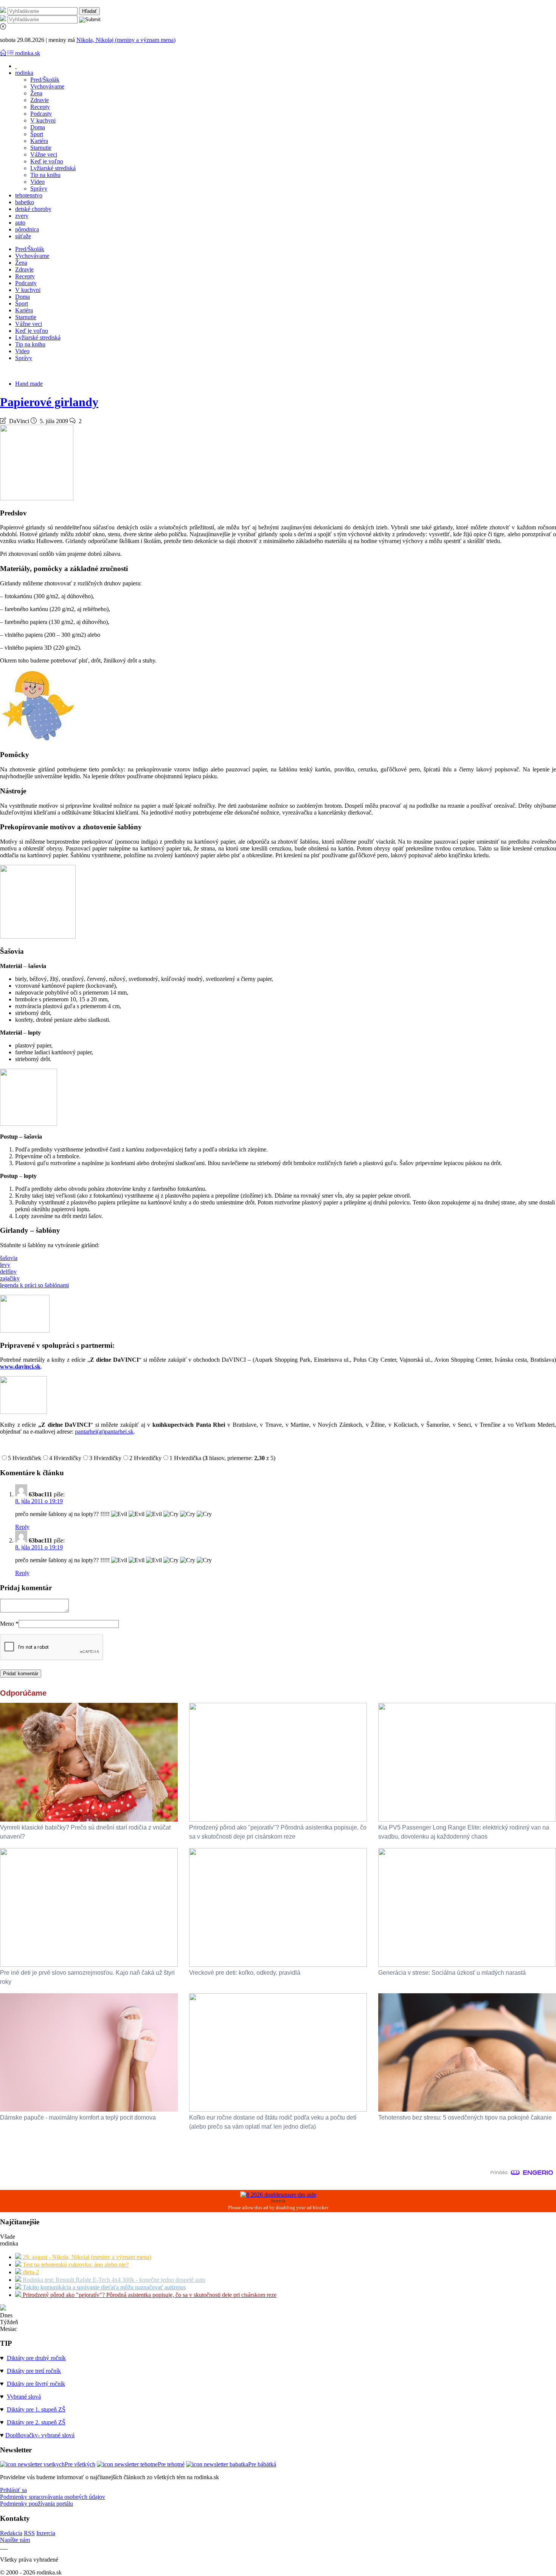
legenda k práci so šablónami (34, 1285)
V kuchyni (43, 120)
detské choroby (33, 209)
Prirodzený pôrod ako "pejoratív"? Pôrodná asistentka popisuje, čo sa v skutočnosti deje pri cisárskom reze (149, 2295)
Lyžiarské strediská (53, 168)
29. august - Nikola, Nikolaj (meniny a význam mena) (86, 2257)
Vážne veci (44, 154)
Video (37, 182)
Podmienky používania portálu (36, 2504)
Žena (36, 93)
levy (5, 1265)
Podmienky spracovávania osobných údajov (53, 2497)
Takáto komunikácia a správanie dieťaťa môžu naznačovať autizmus (103, 2287)
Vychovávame (47, 86)
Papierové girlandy (49, 402)
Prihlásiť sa (13, 2490)
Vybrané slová (24, 2397)
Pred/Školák (45, 80)
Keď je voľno (47, 161)
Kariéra (39, 141)
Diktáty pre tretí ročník (34, 2371)
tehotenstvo (29, 195)
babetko (25, 202)
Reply (22, 1527)
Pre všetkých (80, 2464)
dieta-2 (30, 2272)
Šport (37, 134)
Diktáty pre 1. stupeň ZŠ (36, 2409)
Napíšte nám (15, 2540)
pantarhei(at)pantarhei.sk (104, 1432)
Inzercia (46, 2533)
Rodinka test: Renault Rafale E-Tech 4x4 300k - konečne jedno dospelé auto (113, 2280)
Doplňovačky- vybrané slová (40, 2435)
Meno (9, 1624)
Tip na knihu (45, 175)
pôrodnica (27, 229)
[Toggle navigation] (4, 53)
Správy (39, 189)
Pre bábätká (262, 2464)
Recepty (40, 107)
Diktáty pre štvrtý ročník (36, 2384)
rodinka (24, 73)
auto (20, 223)
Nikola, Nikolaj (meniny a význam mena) (126, 40)
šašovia (9, 1258)
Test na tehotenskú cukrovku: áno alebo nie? (75, 2265)
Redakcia (11, 2533)
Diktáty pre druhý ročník (36, 2358)
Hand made (29, 384)
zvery (22, 216)
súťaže (23, 236)
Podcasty (41, 114)
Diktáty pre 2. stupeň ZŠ (36, 2422)
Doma (38, 127)
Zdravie (40, 100)
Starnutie (41, 148)
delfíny (8, 1272)
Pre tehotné (171, 2464)
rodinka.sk (28, 53)
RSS (29, 2533)
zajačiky (10, 1278)
